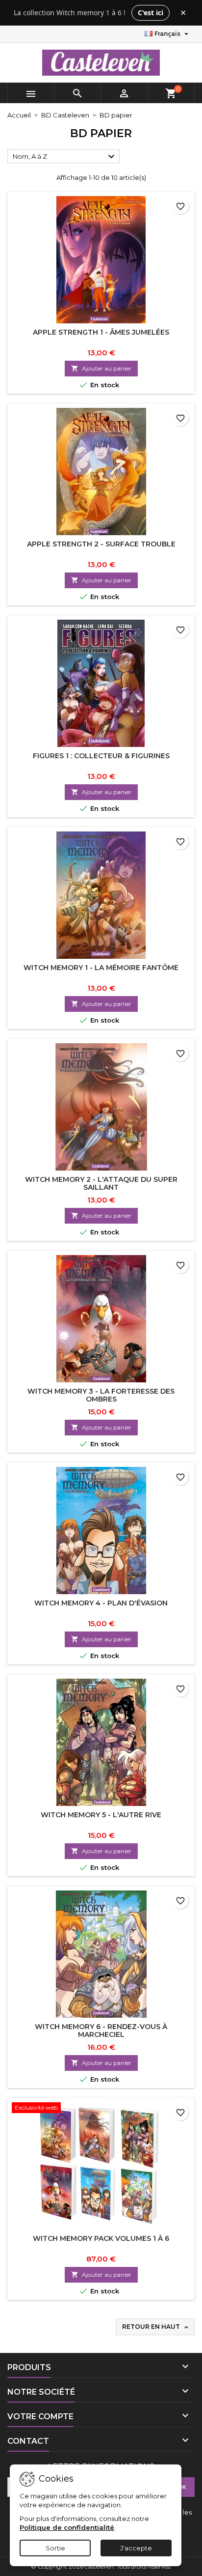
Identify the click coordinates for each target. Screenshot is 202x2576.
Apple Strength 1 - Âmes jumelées (101, 332)
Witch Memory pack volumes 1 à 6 (101, 2238)
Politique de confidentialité (67, 2527)
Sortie (55, 2548)
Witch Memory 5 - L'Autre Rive (101, 1815)
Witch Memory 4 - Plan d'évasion (101, 1603)
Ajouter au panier (101, 368)
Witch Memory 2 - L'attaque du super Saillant (101, 1183)
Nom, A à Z (65, 157)
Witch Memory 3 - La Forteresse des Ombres (101, 1395)
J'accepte (136, 2548)
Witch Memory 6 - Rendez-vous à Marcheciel (101, 2031)
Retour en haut (156, 2327)
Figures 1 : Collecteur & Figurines (101, 756)
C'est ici (151, 13)
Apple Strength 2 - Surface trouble (101, 544)
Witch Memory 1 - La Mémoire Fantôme (101, 968)
